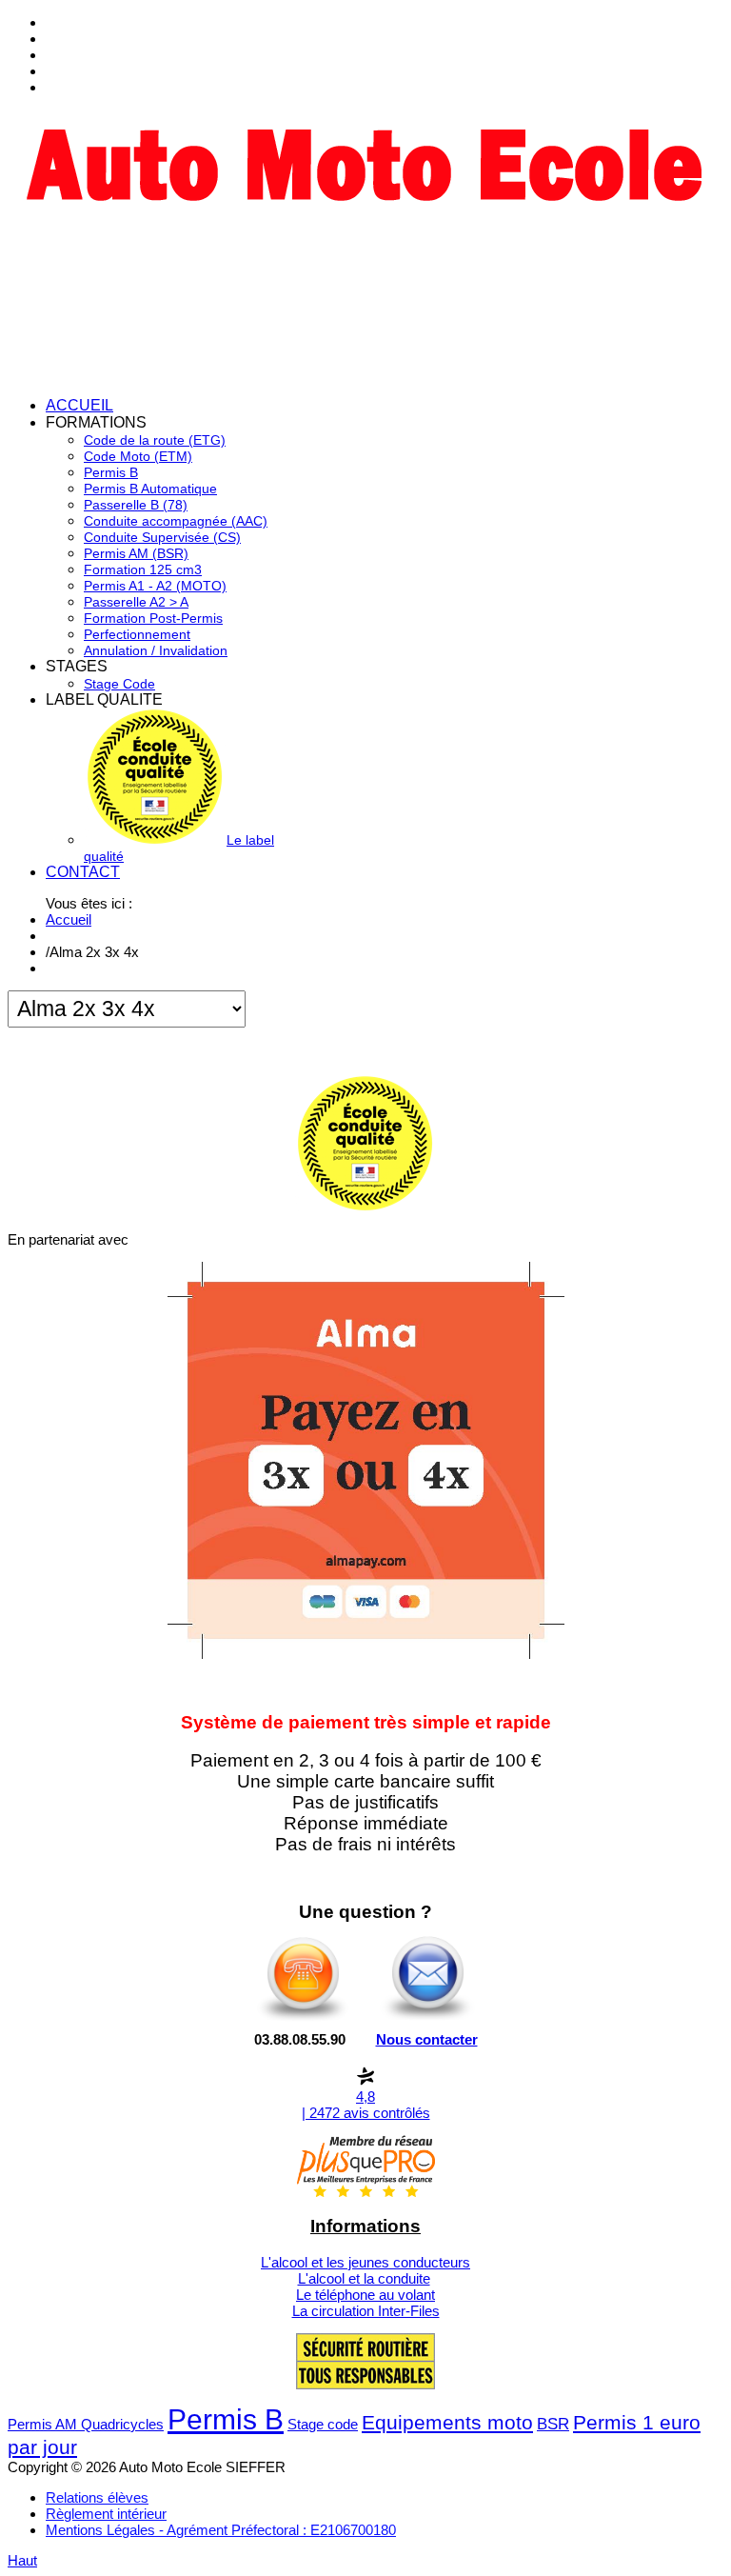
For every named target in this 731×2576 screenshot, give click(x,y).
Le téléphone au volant (365, 2295)
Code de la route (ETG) (155, 440)
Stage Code (119, 684)
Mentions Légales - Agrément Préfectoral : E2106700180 (221, 2530)
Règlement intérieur (106, 2514)
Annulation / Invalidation (156, 650)
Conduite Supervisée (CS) (162, 537)
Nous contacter (427, 2039)
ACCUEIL (79, 405)
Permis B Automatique (150, 489)
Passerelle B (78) (136, 505)
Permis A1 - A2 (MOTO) (155, 586)
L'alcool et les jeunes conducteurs (365, 2262)
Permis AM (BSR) (136, 553)
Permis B (111, 472)
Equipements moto (447, 2422)
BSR (553, 2424)
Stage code (323, 2424)
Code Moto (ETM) (138, 456)
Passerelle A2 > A (136, 602)
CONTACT (83, 872)
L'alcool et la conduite (364, 2278)
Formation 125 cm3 (143, 569)
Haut (22, 2560)
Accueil (69, 919)
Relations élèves (97, 2497)
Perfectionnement (137, 634)
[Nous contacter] (428, 2019)
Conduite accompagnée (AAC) (176, 521)
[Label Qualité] (365, 1206)
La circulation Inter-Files (366, 2311)
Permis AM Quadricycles (86, 2424)
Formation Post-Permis (153, 618)
